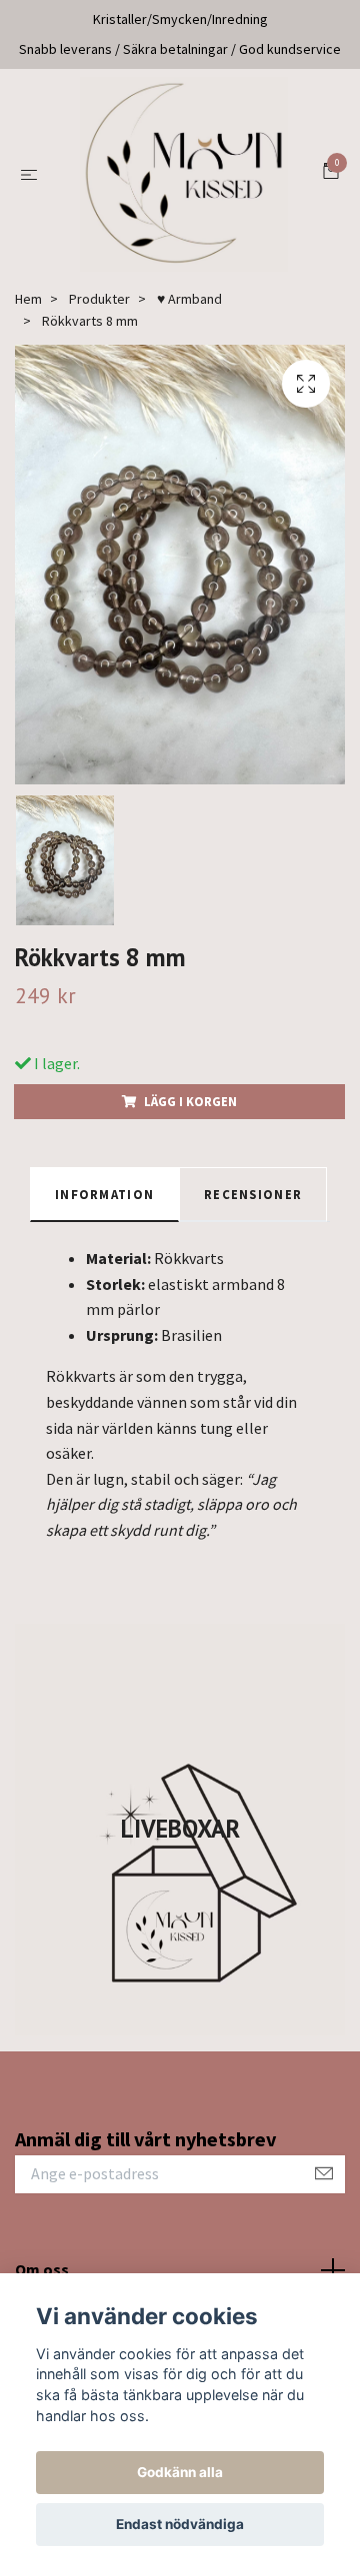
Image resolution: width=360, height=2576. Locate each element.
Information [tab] (104, 1199)
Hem (28, 304)
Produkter (99, 304)
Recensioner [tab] (253, 1199)
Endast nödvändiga (180, 2524)
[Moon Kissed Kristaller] (184, 177)
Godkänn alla (180, 2472)
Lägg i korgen (190, 1106)
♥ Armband (189, 304)
